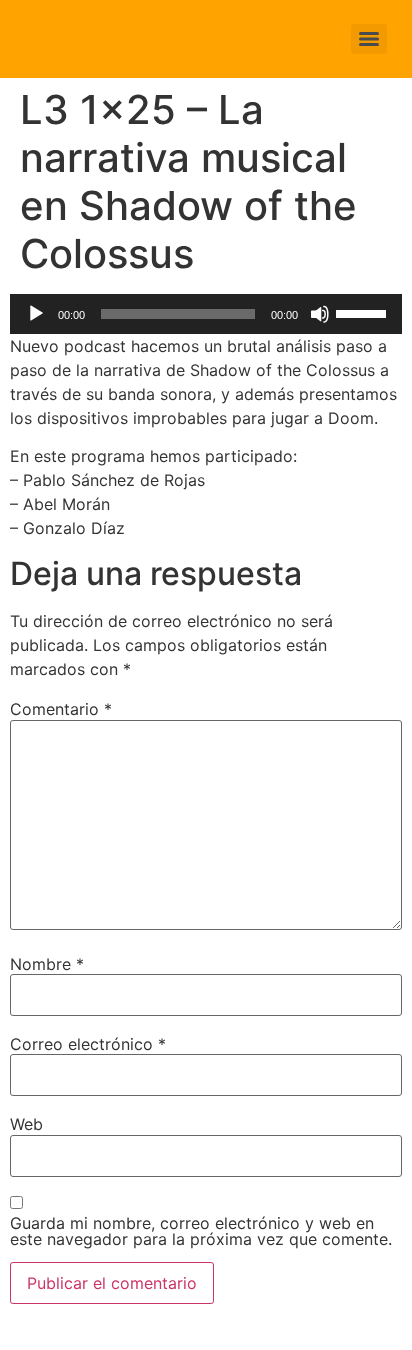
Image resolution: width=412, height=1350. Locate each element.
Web (26, 1124)
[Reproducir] (36, 314)
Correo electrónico (88, 1044)
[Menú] (369, 39)
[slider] (364, 312)
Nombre (47, 964)
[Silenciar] (320, 314)
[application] (206, 314)
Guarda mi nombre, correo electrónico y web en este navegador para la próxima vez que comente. (201, 1231)
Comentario (61, 709)
